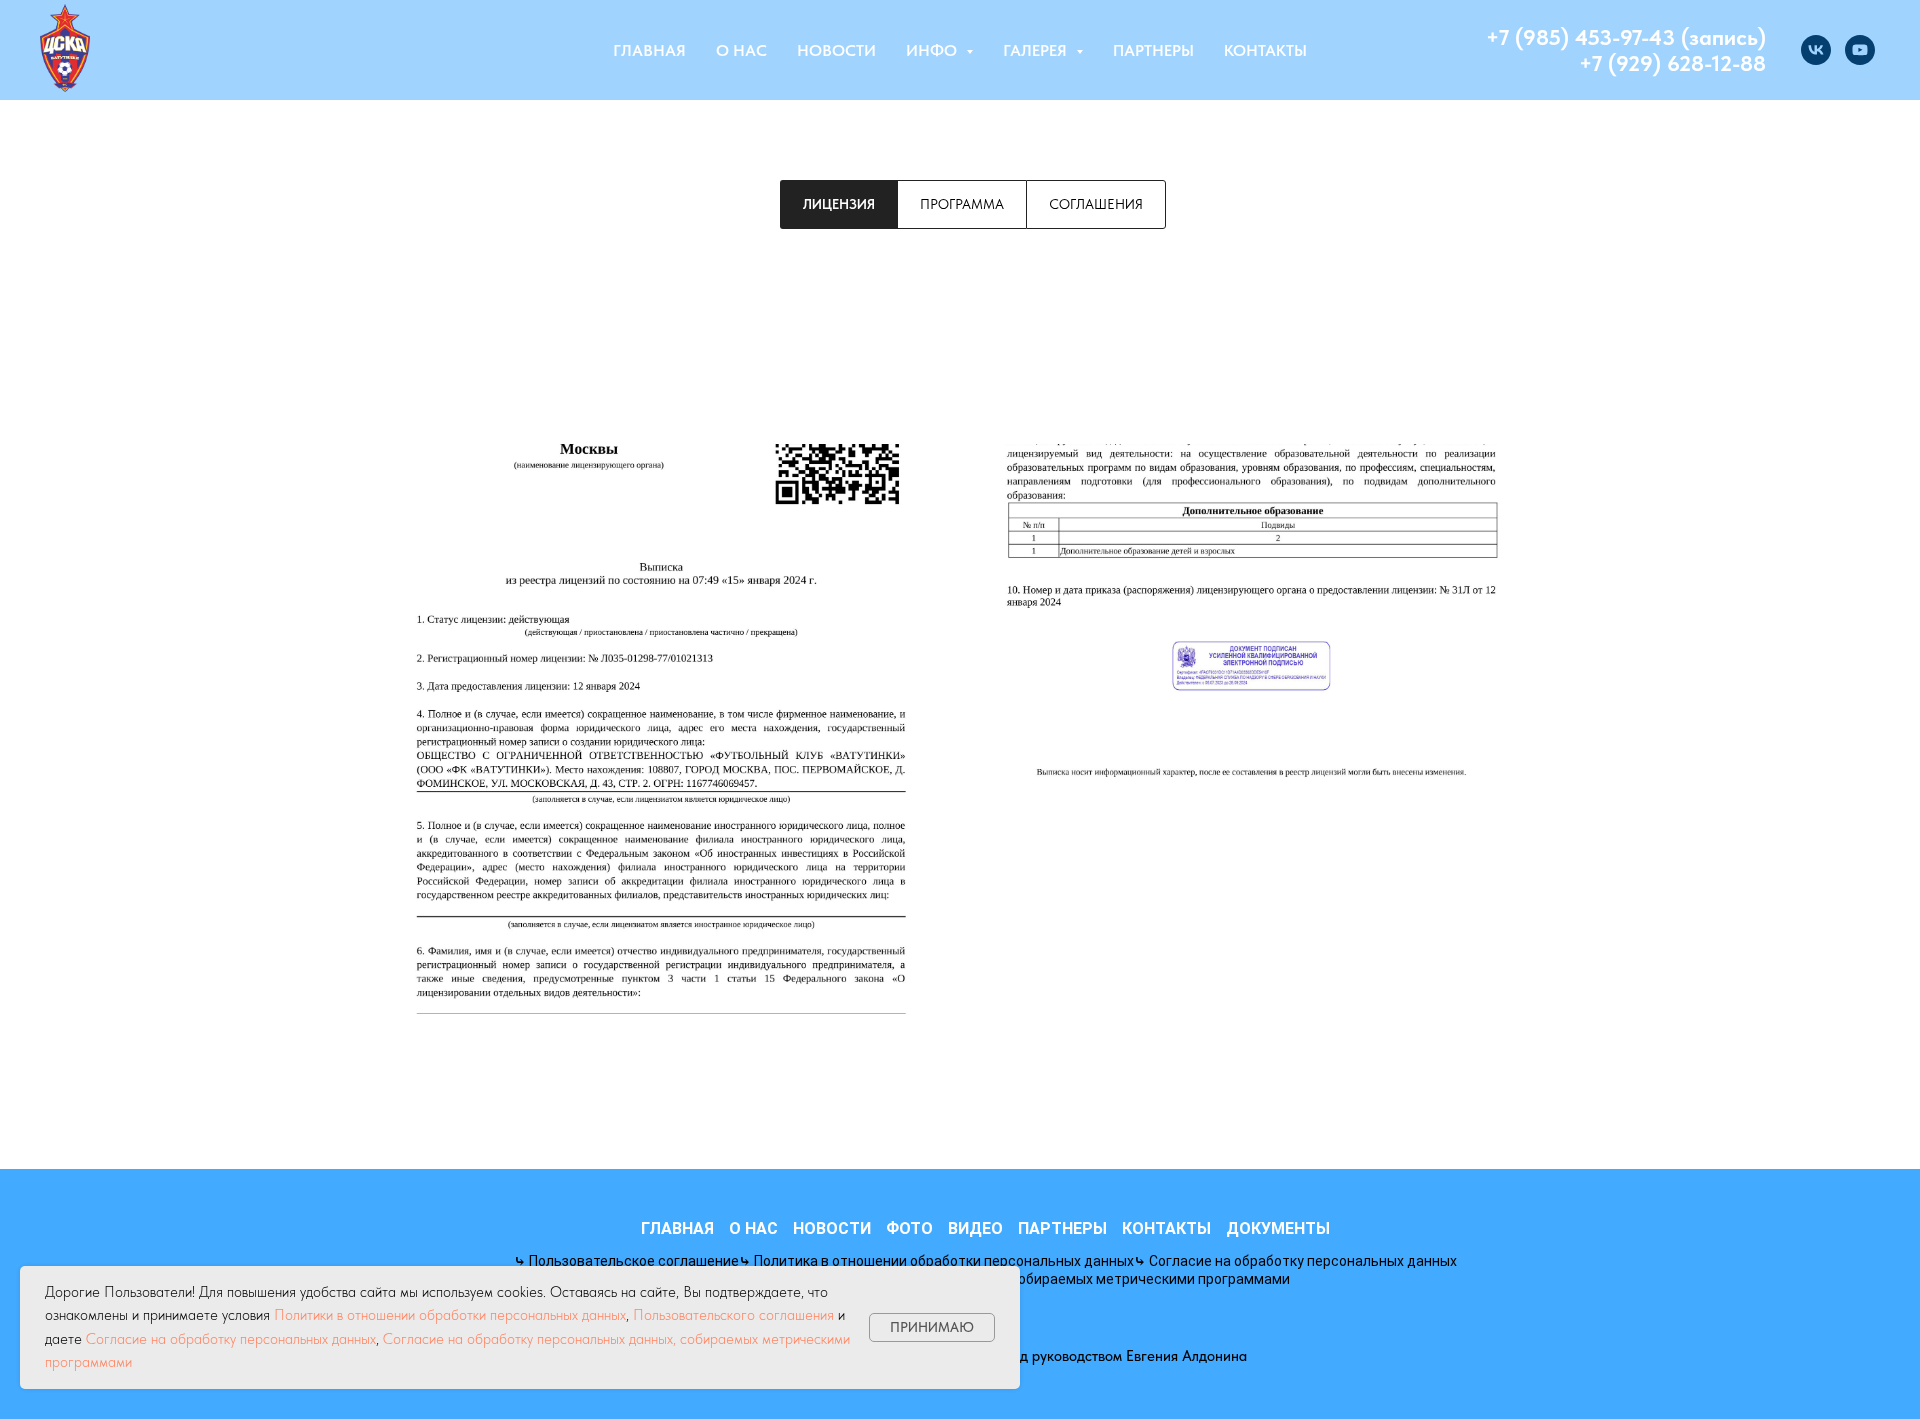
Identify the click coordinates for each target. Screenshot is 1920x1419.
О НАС (741, 50)
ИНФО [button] (933, 50)
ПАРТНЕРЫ (1153, 50)
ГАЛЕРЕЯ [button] (1037, 50)
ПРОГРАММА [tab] (962, 204)
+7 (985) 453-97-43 (1580, 37)
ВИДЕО (975, 1228)
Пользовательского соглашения (733, 1315)
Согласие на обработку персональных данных (231, 1339)
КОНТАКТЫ (1265, 50)
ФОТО (909, 1228)
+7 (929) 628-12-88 (1672, 63)
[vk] (1816, 50)
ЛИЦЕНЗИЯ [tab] (839, 204)
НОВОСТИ (836, 50)
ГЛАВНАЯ (649, 50)
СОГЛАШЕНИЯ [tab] (1096, 204)
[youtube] (1860, 50)
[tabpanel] (960, 729)
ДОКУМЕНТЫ (1278, 1228)
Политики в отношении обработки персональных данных (450, 1315)
